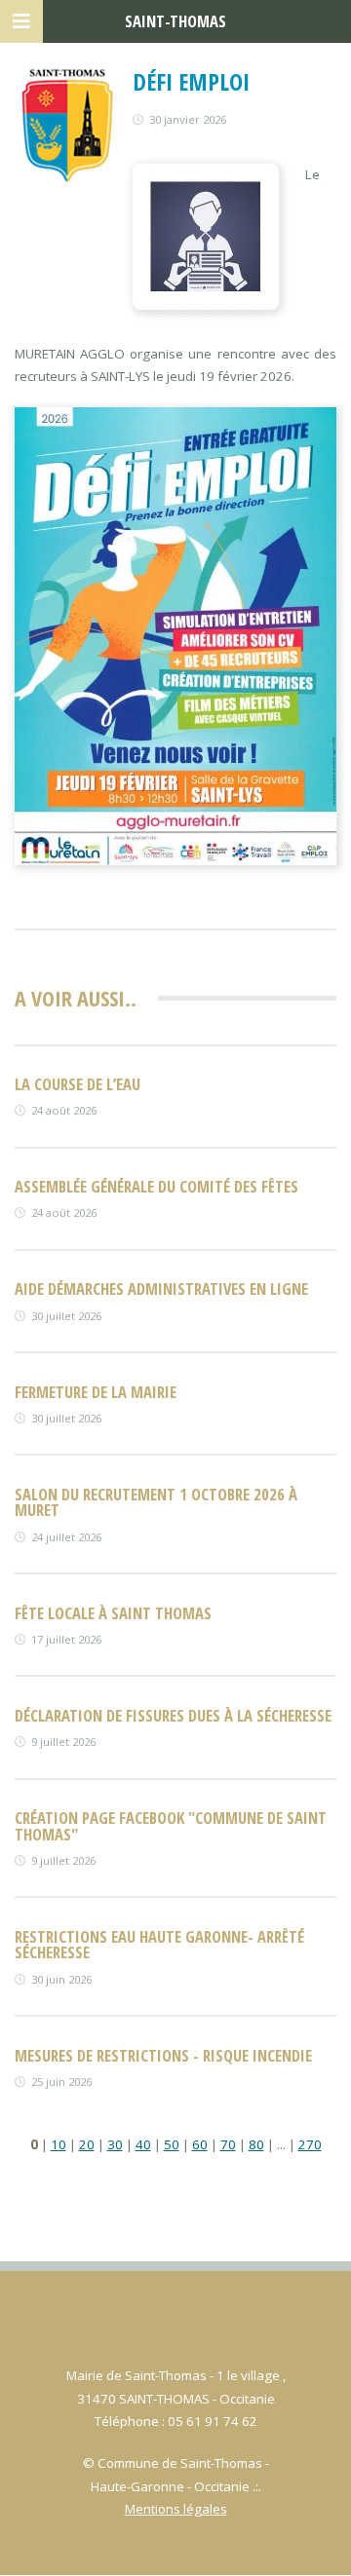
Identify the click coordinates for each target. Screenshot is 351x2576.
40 (143, 2144)
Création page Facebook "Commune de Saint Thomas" (171, 1826)
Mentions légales (176, 2509)
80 (256, 2144)
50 (172, 2144)
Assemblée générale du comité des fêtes (156, 1186)
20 (87, 2144)
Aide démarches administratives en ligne (161, 1288)
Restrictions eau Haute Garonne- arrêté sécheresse (159, 1945)
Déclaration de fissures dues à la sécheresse (173, 1715)
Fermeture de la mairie (96, 1392)
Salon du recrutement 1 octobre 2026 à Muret (156, 1502)
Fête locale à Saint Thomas (113, 1613)
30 (115, 2144)
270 (310, 2144)
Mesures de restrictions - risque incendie (163, 2055)
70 (228, 2144)
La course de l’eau (78, 1084)
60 (200, 2144)
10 (58, 2144)
